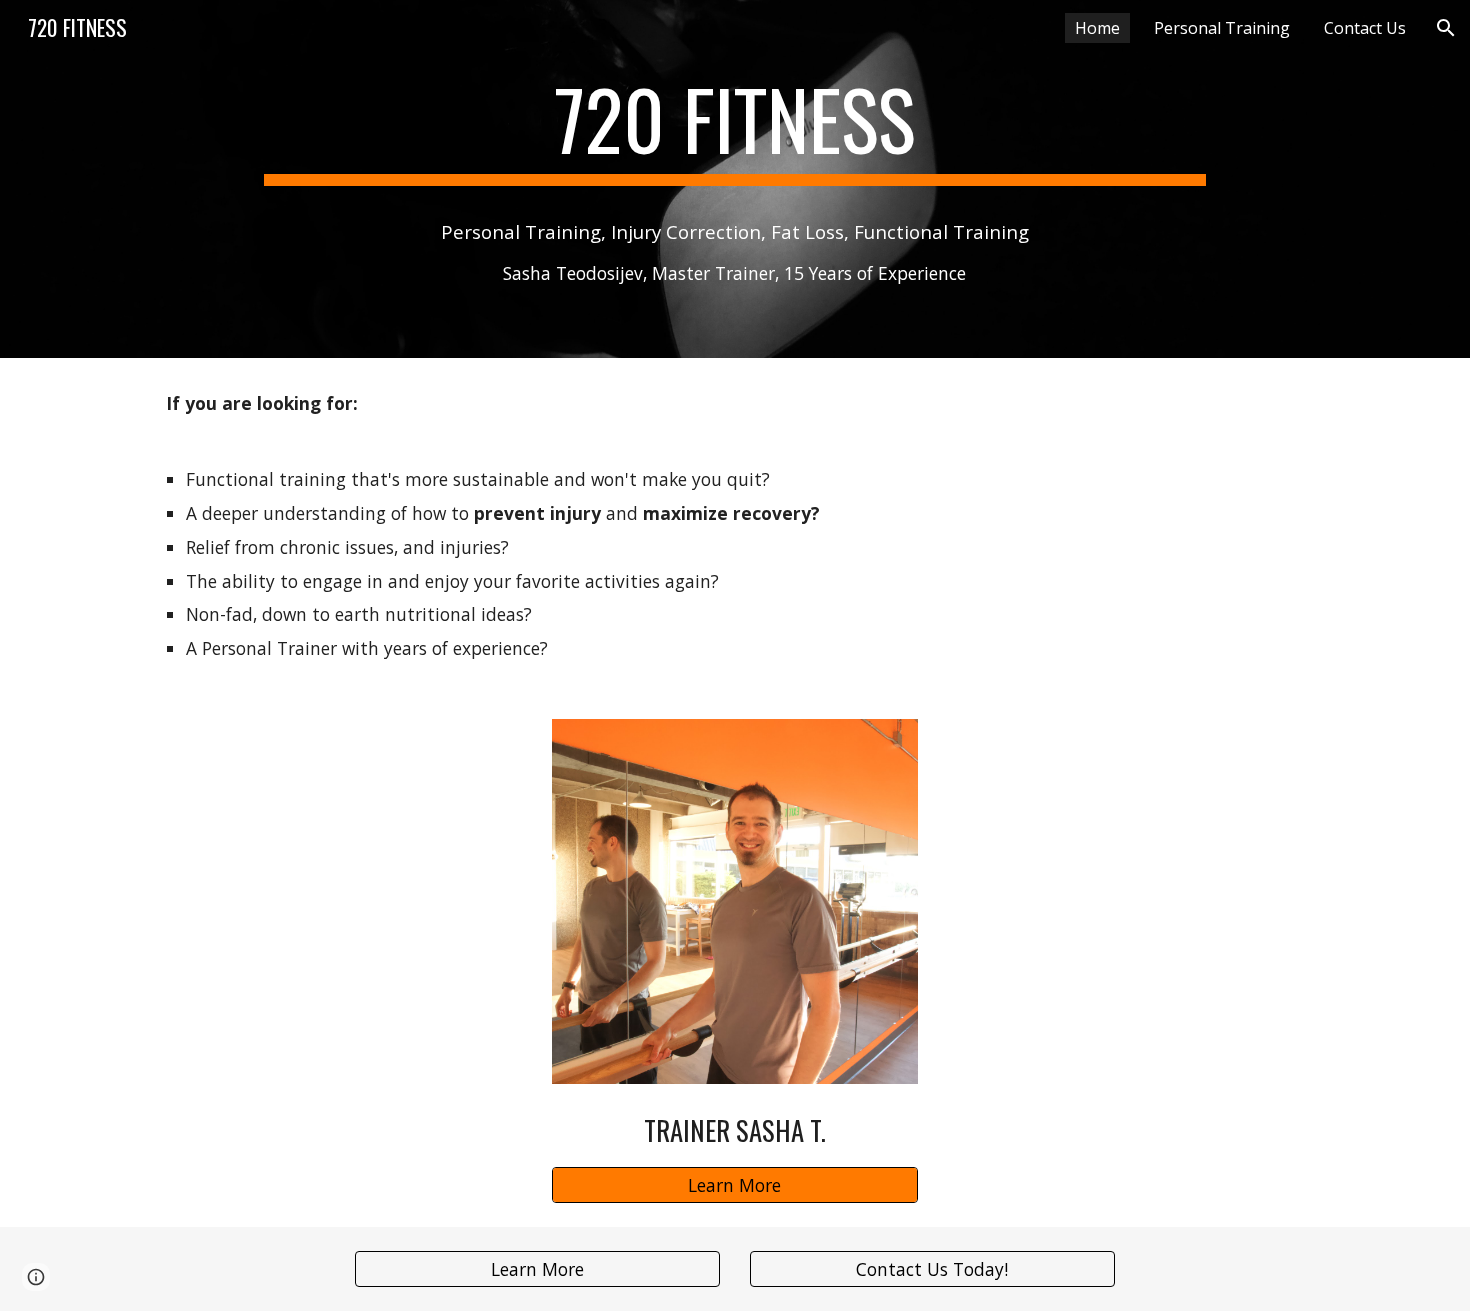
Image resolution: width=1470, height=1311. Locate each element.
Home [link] (1097, 28)
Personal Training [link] (1222, 28)
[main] (734, 128)
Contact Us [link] (1365, 28)
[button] (1446, 28)
